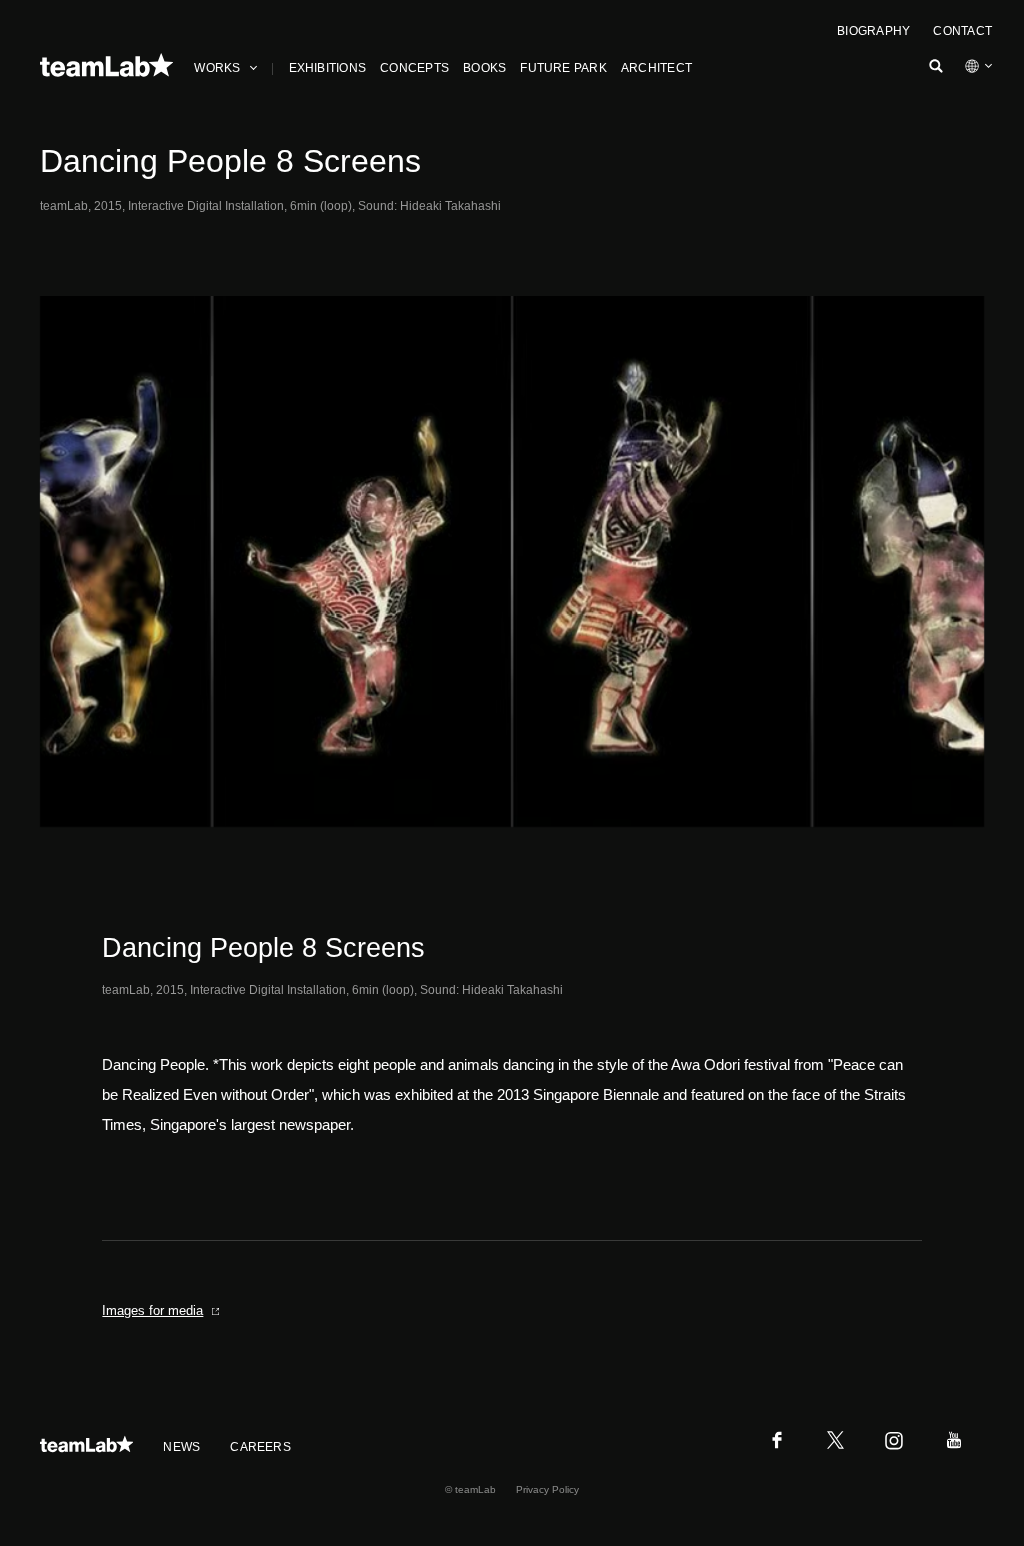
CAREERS (260, 1447)
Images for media (152, 1310)
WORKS (217, 68)
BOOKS (484, 68)
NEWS (181, 1447)
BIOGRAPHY (873, 31)
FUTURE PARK (563, 68)
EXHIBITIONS (328, 68)
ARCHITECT (656, 68)
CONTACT (962, 31)
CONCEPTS (414, 68)
